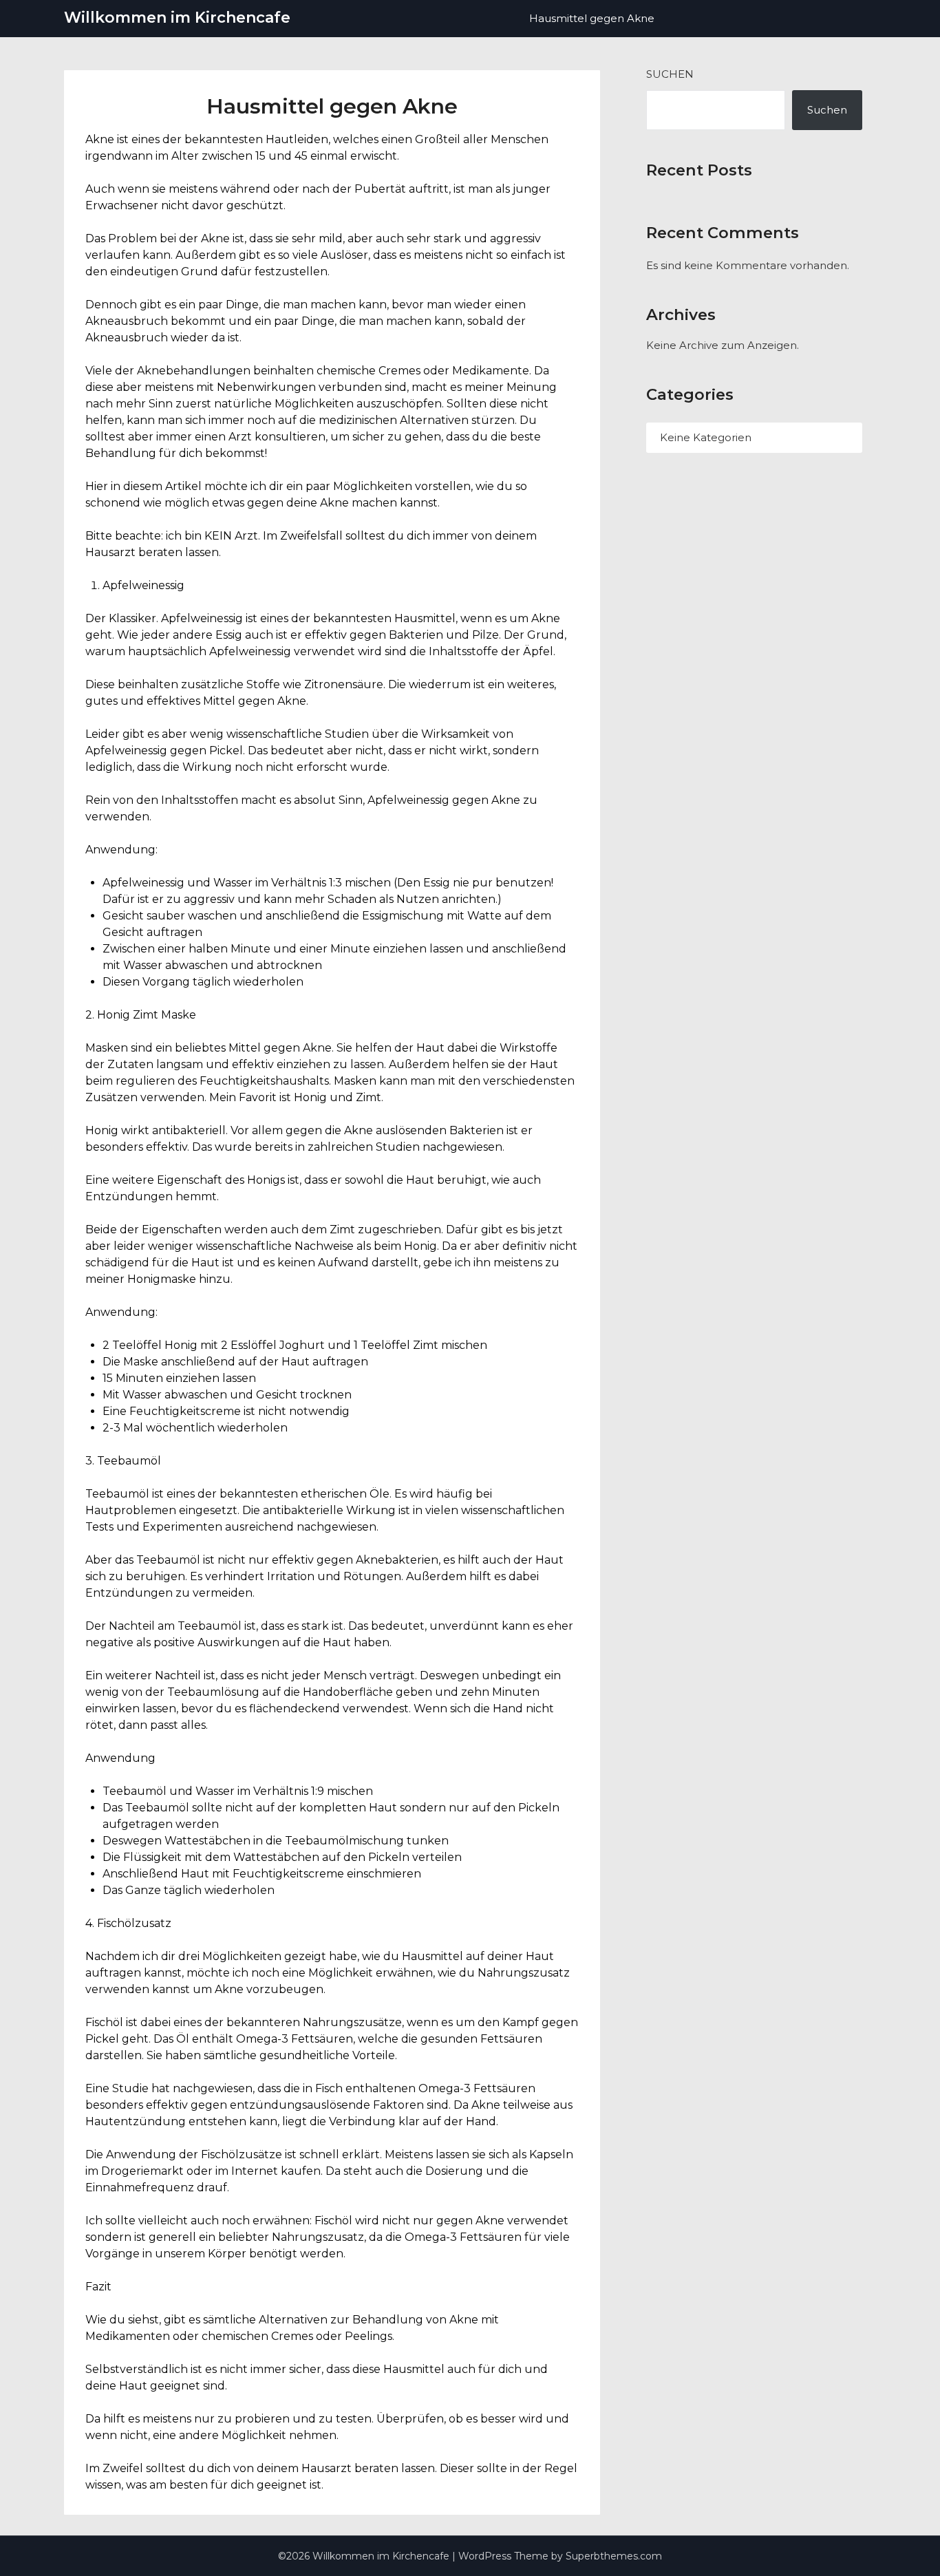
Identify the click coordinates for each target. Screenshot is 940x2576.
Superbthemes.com (614, 2556)
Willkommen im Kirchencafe (177, 18)
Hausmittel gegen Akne (592, 18)
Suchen (670, 74)
